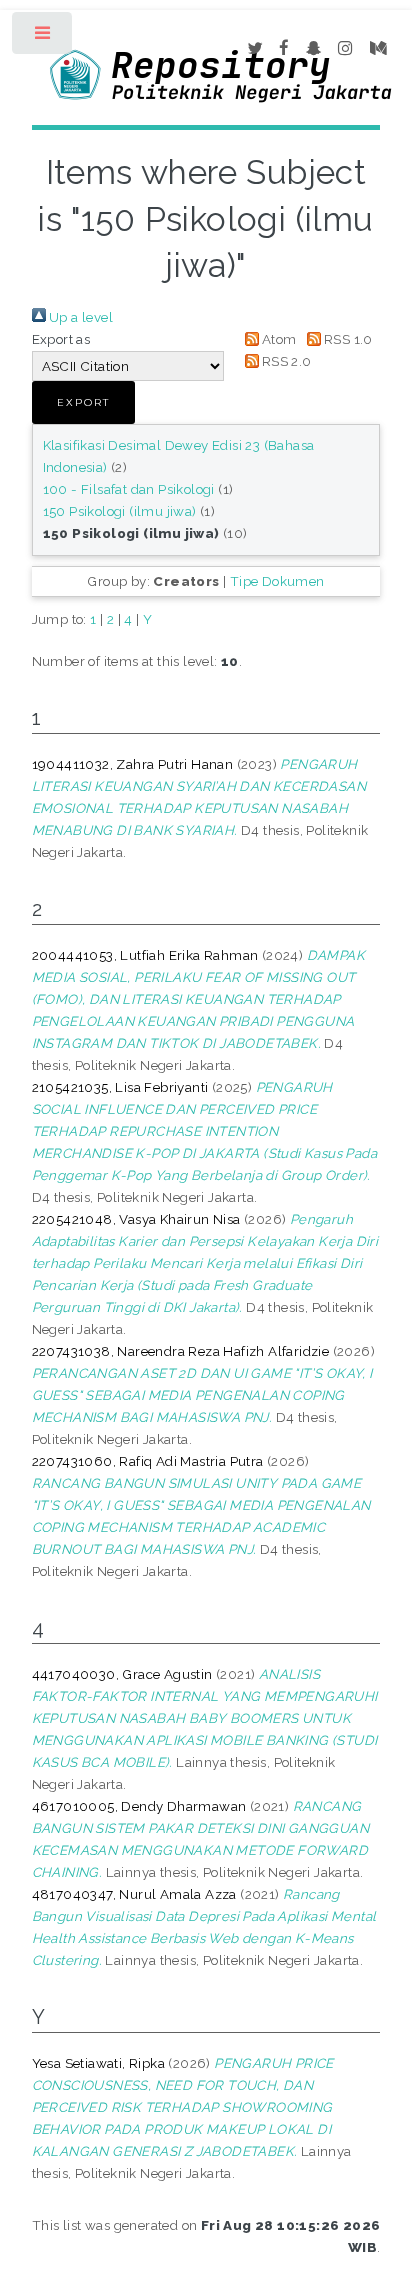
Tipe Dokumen (277, 581)
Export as (61, 339)
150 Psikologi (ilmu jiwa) (120, 511)
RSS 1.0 (347, 339)
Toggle (43, 37)
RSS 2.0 (285, 361)
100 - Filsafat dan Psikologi (129, 489)
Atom (278, 339)
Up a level (79, 317)
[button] (83, 402)
